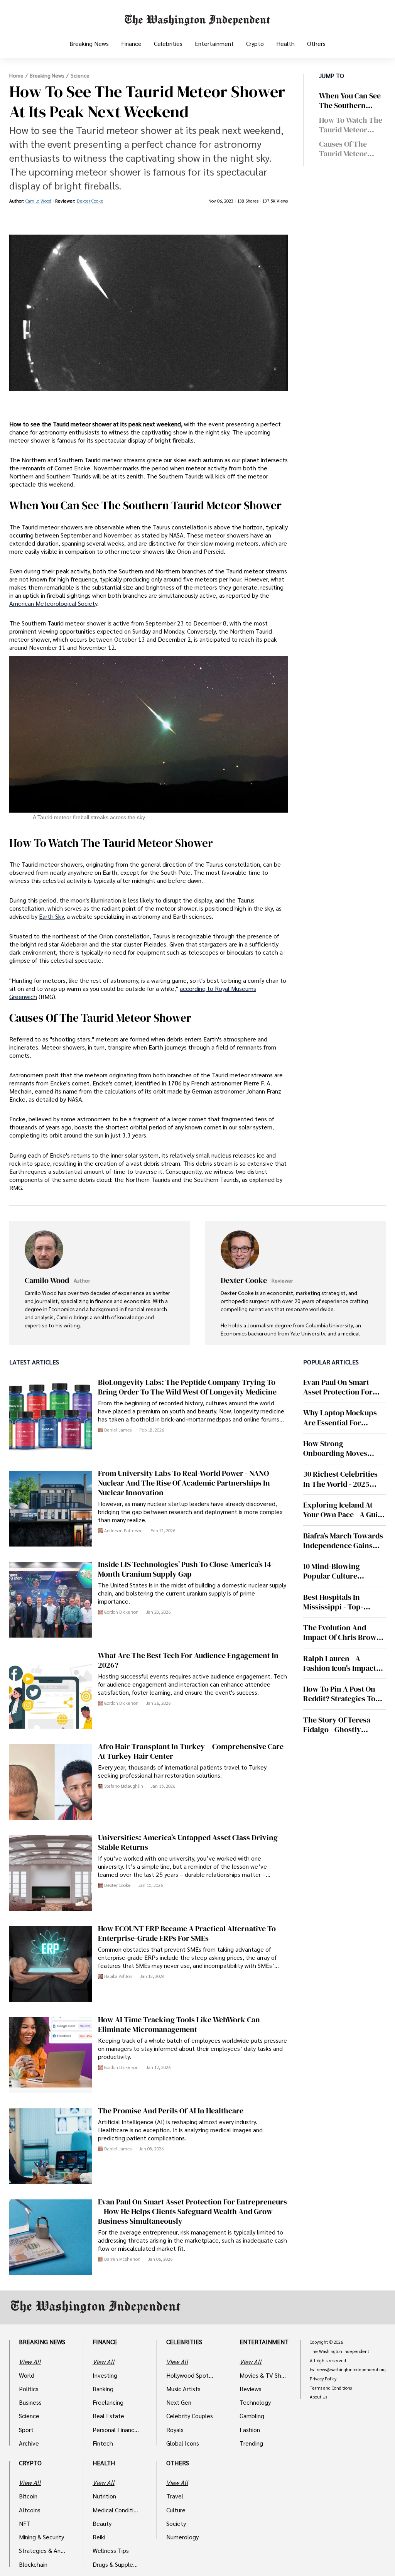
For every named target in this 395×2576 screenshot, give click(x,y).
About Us (318, 2397)
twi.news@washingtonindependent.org (348, 2370)
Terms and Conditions (331, 2388)
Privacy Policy (323, 2379)
